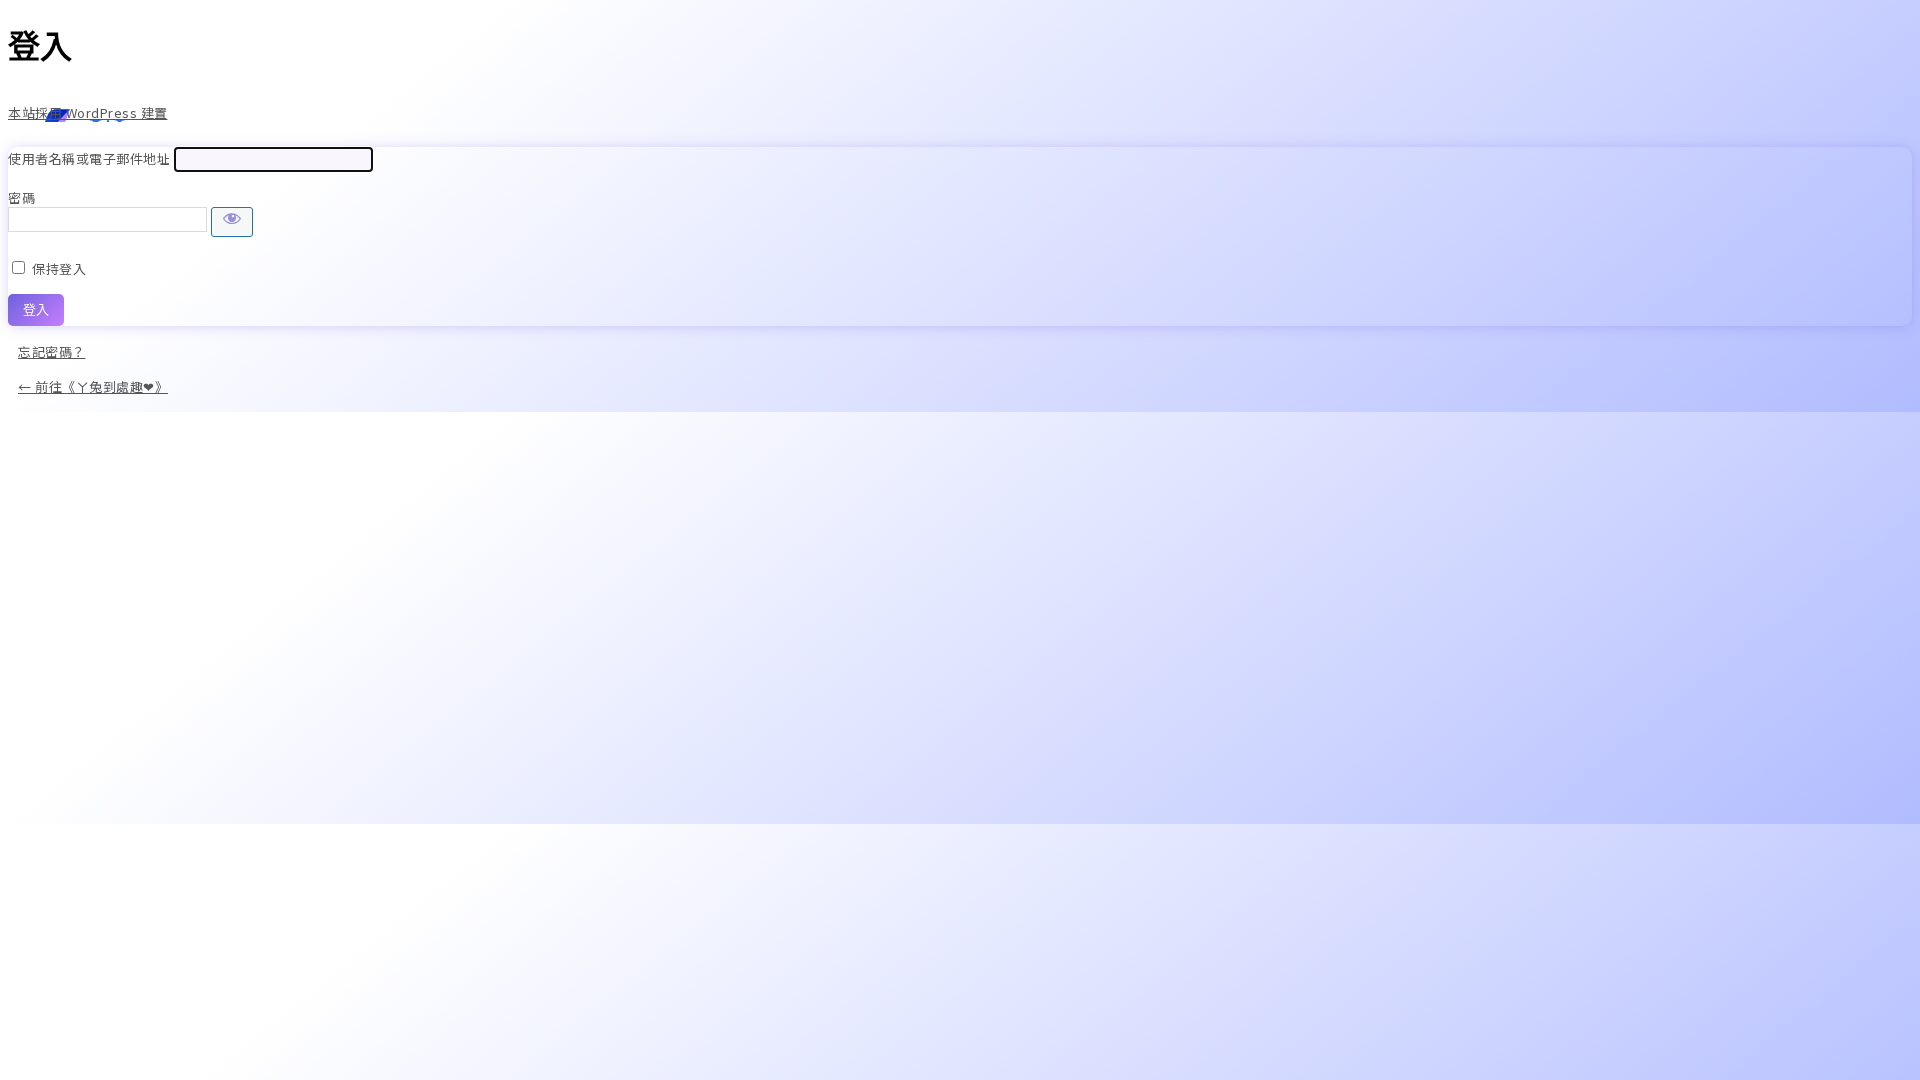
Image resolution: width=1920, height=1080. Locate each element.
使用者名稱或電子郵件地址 (89, 158)
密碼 (21, 197)
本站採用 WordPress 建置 (88, 112)
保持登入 (59, 268)
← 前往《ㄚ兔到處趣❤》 (93, 386)
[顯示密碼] (232, 222)
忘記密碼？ (52, 351)
